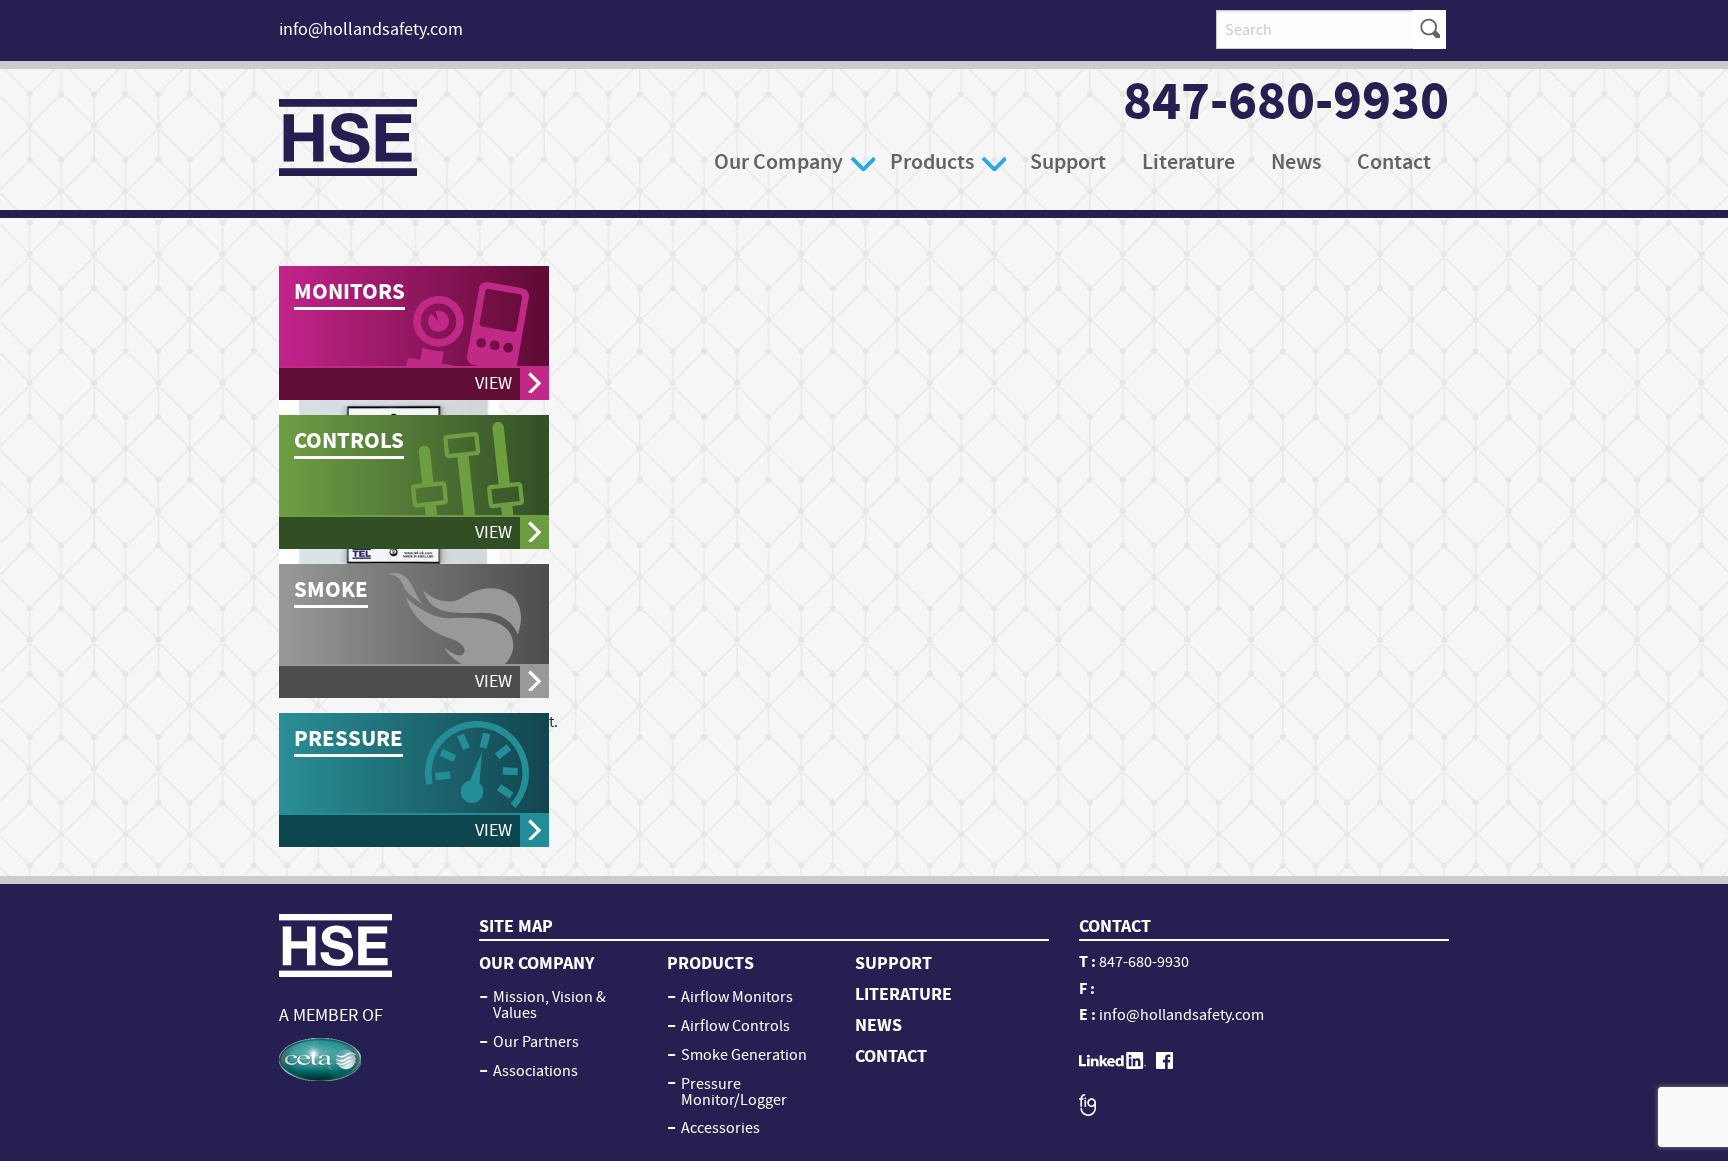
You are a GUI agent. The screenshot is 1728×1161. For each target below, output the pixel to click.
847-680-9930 (1286, 100)
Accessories (720, 1128)
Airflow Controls (735, 1026)
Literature (1188, 161)
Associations (535, 1071)
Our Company (778, 161)
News (1296, 161)
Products (932, 161)
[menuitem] (793, 162)
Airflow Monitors (737, 997)
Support (1068, 161)
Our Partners (536, 1042)
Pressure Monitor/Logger (734, 1091)
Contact (1394, 161)
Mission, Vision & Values (549, 1005)
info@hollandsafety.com (371, 29)
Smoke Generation (744, 1055)
